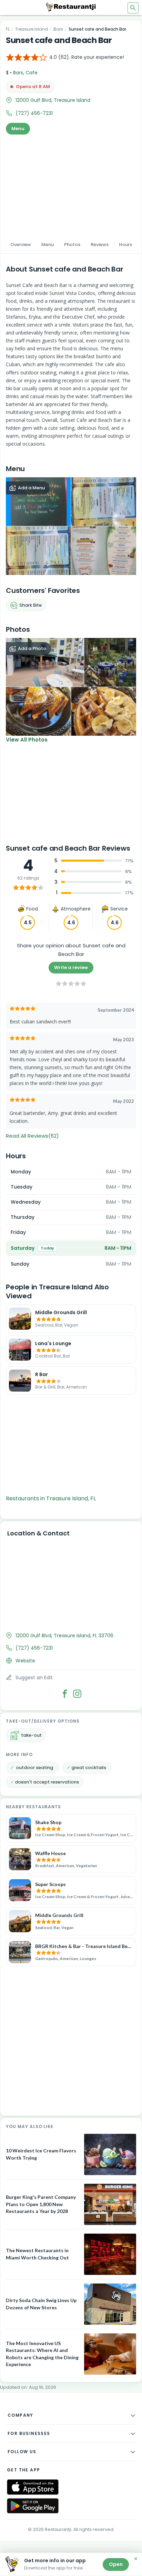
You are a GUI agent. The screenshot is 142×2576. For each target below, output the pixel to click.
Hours (125, 244)
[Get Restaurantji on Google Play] (33, 2506)
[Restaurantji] (71, 7)
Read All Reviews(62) (32, 1136)
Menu (18, 129)
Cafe (32, 73)
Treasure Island (32, 29)
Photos (72, 244)
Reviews (100, 244)
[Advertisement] (71, 185)
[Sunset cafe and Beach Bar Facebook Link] (65, 1694)
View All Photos (27, 740)
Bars (58, 29)
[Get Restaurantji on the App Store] (33, 2487)
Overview (21, 244)
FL (8, 29)
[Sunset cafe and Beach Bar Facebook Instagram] (77, 1694)
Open (116, 2564)
